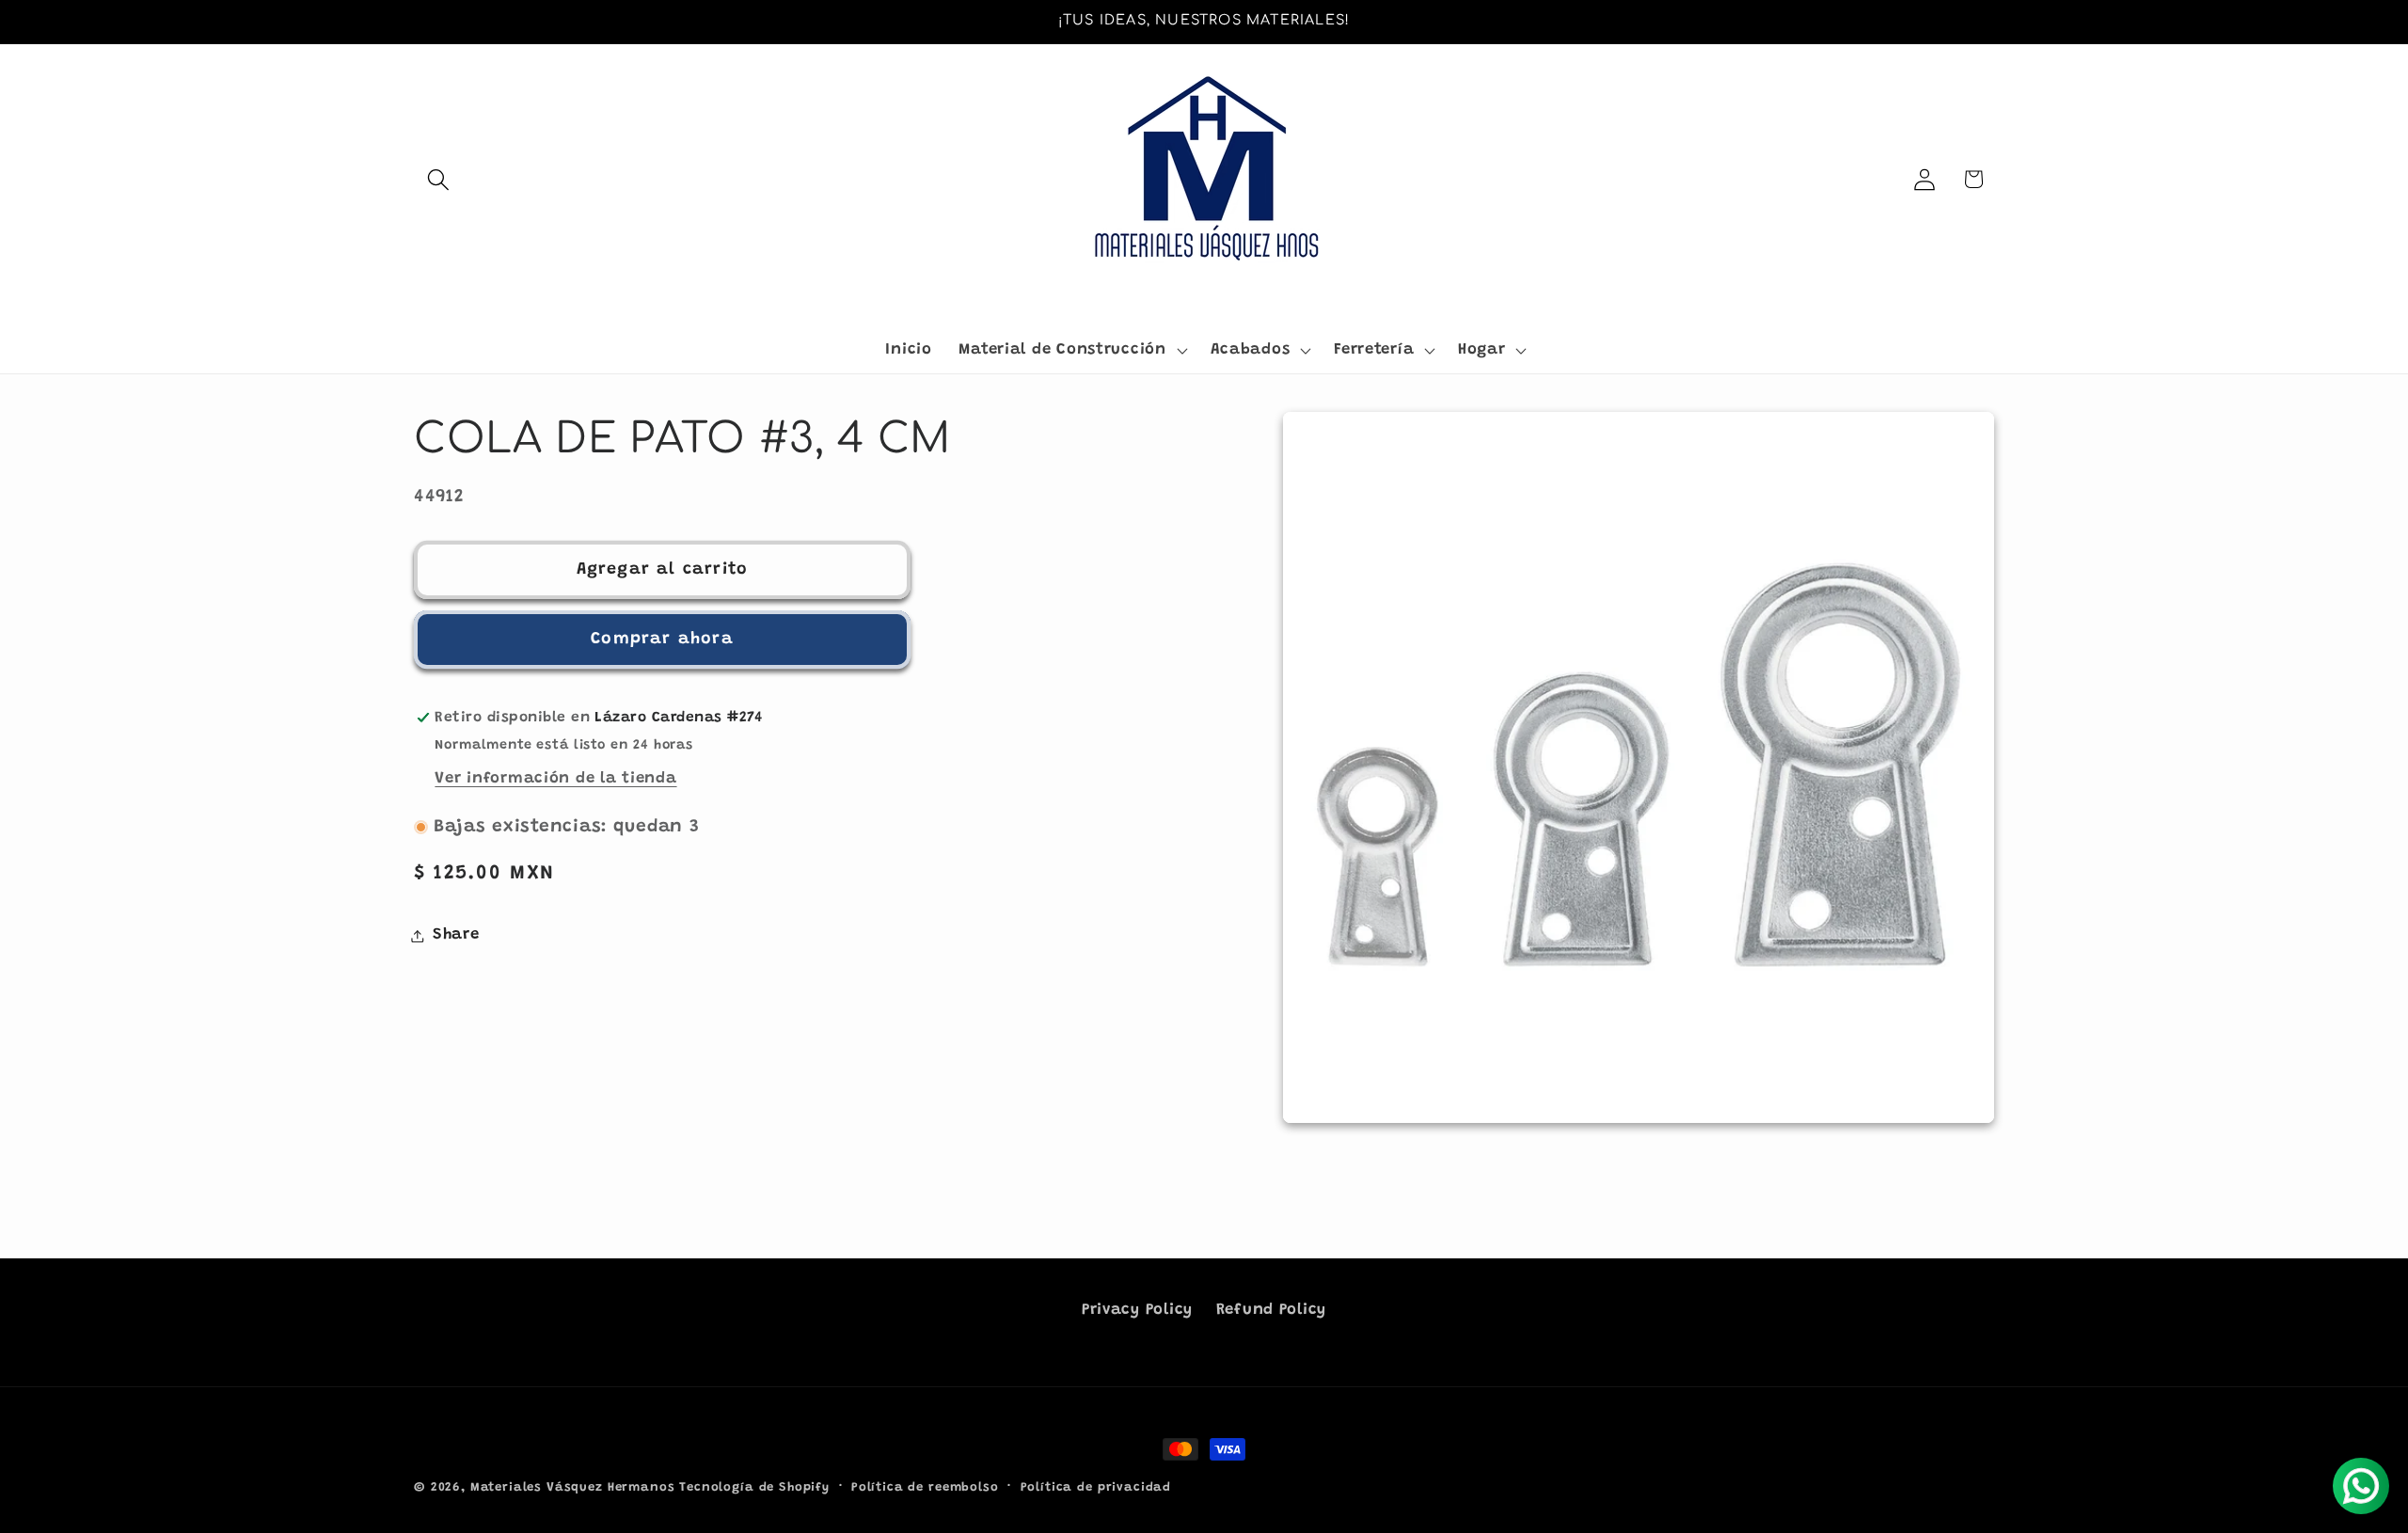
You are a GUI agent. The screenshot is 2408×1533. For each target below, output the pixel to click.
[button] (439, 179)
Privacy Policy (1137, 1310)
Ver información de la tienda (555, 779)
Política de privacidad (1096, 1487)
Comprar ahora (662, 640)
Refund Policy (1271, 1310)
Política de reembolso (925, 1487)
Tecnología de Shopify (754, 1487)
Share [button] (456, 935)
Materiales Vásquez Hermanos (573, 1487)
